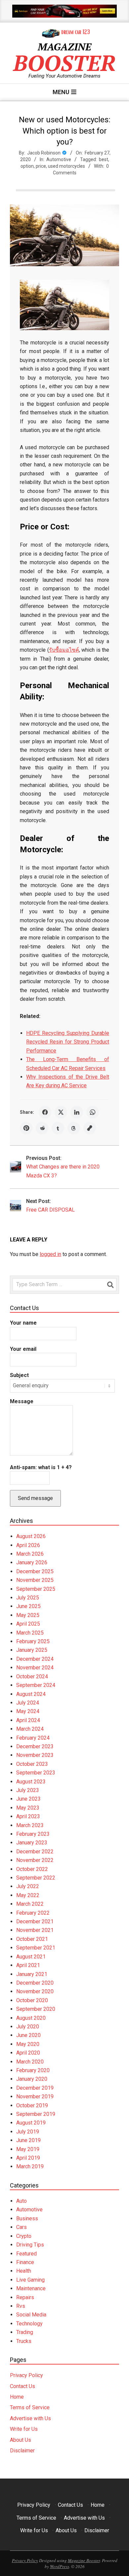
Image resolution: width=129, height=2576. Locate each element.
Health (24, 2271)
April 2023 (28, 1816)
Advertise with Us (30, 2418)
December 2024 (35, 1659)
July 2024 (28, 1703)
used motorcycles (66, 166)
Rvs (21, 2306)
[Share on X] (61, 1112)
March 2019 (30, 2166)
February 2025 (33, 1641)
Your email (23, 1349)
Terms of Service (30, 2407)
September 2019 (36, 2114)
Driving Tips (30, 2245)
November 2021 (35, 1930)
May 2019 (28, 2149)
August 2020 (31, 2018)
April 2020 (28, 2053)
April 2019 (28, 2158)
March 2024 (30, 1729)
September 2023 (36, 1773)
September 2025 (36, 1589)
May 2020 (28, 2044)
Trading (25, 2332)
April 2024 (28, 1720)
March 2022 (30, 1904)
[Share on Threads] (74, 1128)
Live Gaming (30, 2280)
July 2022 (28, 1886)
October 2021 (32, 1939)
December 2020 (35, 1983)
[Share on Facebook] (45, 1112)
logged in (50, 1254)
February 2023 (33, 1834)
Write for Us (24, 2429)
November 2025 (35, 1580)
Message (22, 1401)
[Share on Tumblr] (58, 1128)
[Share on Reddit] (42, 1128)
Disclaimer (22, 2451)
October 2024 (32, 1677)
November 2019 (35, 2097)
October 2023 (32, 1764)
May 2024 (28, 1711)
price (41, 166)
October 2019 (32, 2105)
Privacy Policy (26, 2375)
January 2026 (32, 1562)
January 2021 (32, 1974)
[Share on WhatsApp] (93, 1112)
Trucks (24, 2341)
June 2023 (28, 1799)
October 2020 (32, 2000)
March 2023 (30, 1825)
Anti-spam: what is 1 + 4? (41, 1467)
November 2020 (35, 1991)
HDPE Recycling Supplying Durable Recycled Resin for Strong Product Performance (68, 1042)
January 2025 (32, 1650)
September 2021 (36, 1948)
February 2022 (33, 1913)
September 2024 (36, 1685)
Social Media (31, 2315)
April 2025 (28, 1624)
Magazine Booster (84, 2560)
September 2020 (36, 2009)
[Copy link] (90, 1128)
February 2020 (33, 2070)
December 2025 (35, 1571)
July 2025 (28, 1598)
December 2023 (35, 1746)
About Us (21, 2440)
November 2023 (35, 1755)
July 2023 (28, 1790)
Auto (21, 2201)
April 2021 (28, 1965)
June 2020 (28, 2035)
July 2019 (28, 2132)
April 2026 (28, 1545)
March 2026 (30, 1554)
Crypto (24, 2236)
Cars (21, 2227)
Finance (25, 2262)
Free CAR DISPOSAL (50, 1210)
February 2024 (33, 1738)
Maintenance (31, 2288)
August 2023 (31, 1782)
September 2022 (36, 1878)
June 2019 (28, 2140)
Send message (35, 1498)
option (27, 166)
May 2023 (28, 1808)
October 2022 (32, 1869)
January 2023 (32, 1843)
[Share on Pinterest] (26, 1128)
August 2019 (31, 2123)
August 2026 (31, 1536)
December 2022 (35, 1852)
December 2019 (35, 2088)
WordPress (60, 2566)
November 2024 (35, 1668)
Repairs (25, 2297)
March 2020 (30, 2062)
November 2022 (35, 1860)
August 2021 (31, 1957)
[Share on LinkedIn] (77, 1112)
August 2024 (31, 1694)
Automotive (59, 159)
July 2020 (28, 2027)
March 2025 (30, 1633)
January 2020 (32, 2079)
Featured (26, 2254)
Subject (19, 1375)
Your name (23, 1323)
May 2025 (28, 1615)
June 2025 (28, 1606)
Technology (29, 2324)
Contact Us (22, 2386)
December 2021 (35, 1921)
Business (27, 2218)
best (104, 159)
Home (17, 2397)
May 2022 (28, 1895)
